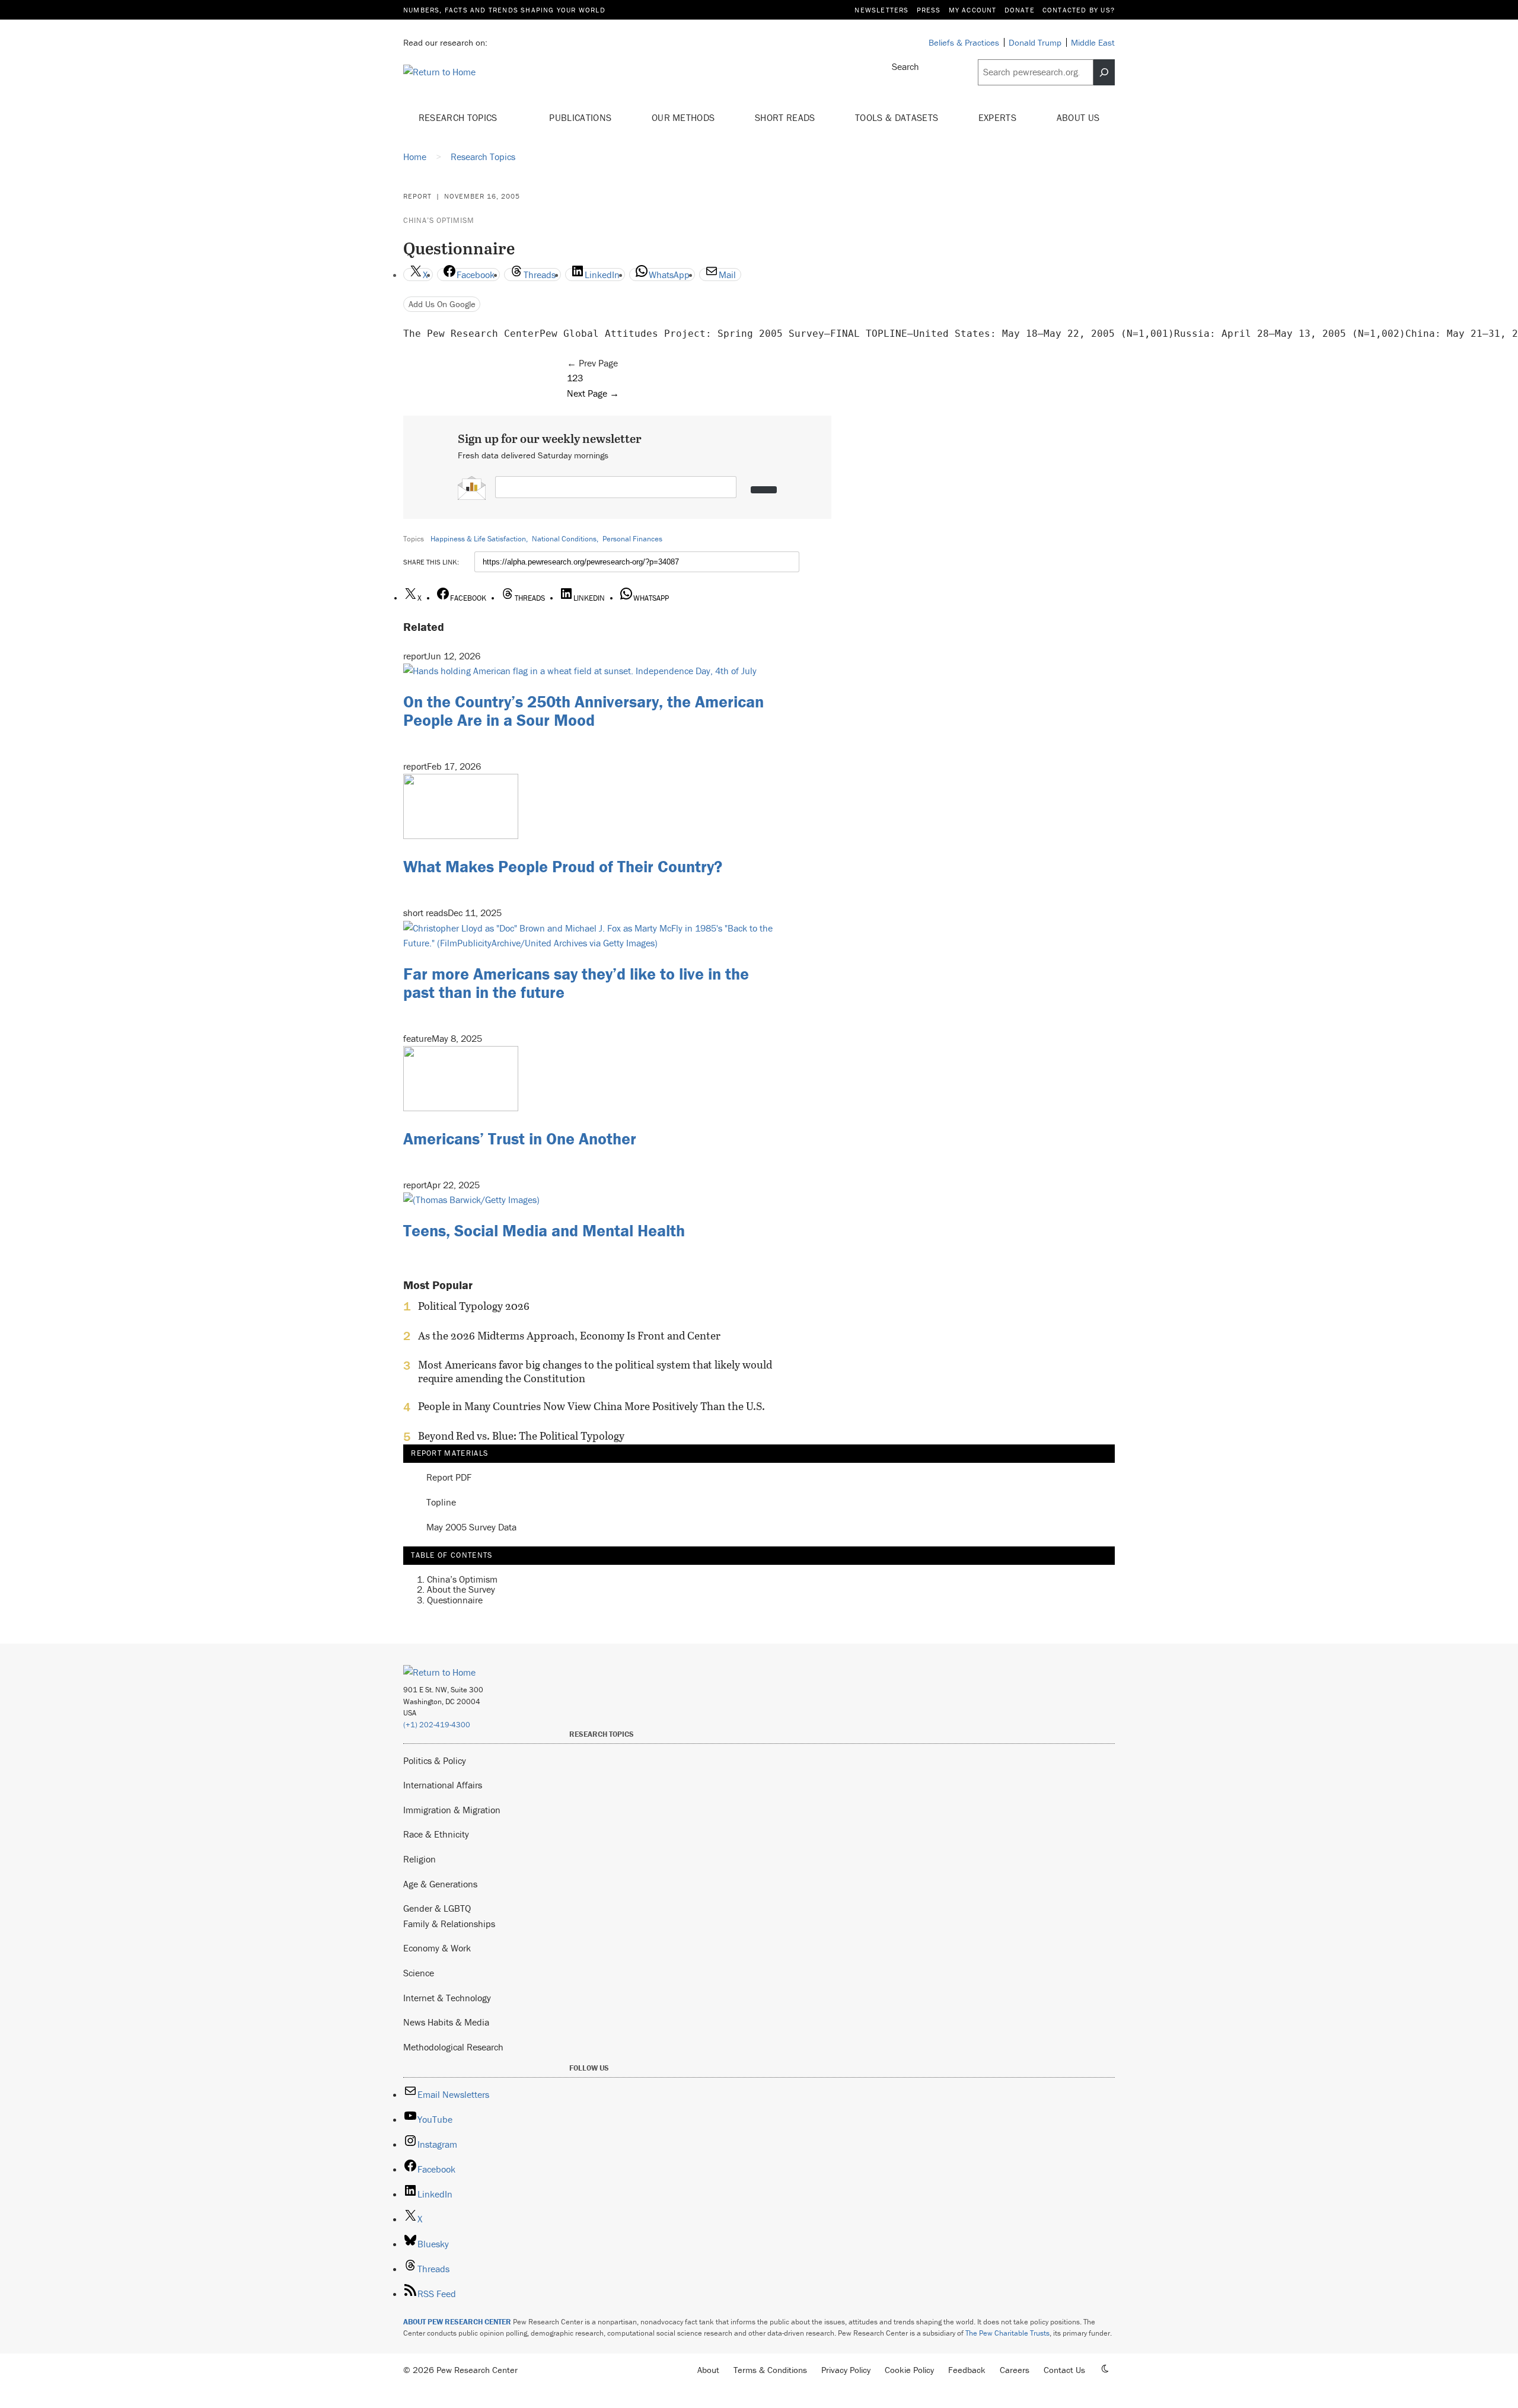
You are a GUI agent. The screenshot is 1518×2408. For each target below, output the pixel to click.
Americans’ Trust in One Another (520, 1138)
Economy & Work (437, 1948)
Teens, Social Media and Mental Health (544, 1230)
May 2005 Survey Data (471, 1527)
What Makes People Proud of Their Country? (563, 866)
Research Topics (459, 117)
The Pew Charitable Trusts (1007, 2333)
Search (905, 66)
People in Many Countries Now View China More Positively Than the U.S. (591, 1406)
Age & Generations (440, 1884)
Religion (420, 1859)
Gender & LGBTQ (437, 1908)
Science (419, 1973)
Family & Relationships (449, 1924)
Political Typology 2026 (474, 1306)
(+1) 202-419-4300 (437, 1725)
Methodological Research (453, 2047)
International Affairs (443, 1785)
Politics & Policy (435, 1760)
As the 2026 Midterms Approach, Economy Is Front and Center (569, 1336)
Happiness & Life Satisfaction (478, 539)
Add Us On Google (442, 304)
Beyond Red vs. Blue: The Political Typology (521, 1436)
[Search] (1104, 72)
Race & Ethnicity (436, 1834)
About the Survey (461, 1589)
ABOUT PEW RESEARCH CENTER (457, 2322)
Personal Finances (632, 539)
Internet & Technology (447, 1998)
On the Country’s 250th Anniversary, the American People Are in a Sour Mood (583, 711)
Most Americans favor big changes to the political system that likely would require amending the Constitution (595, 1372)
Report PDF (449, 1478)
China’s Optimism (439, 220)
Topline (441, 1503)
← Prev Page (592, 363)
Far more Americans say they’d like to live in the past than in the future (576, 983)
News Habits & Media (446, 2022)
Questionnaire (455, 1600)
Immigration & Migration (452, 1810)
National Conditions (564, 539)
